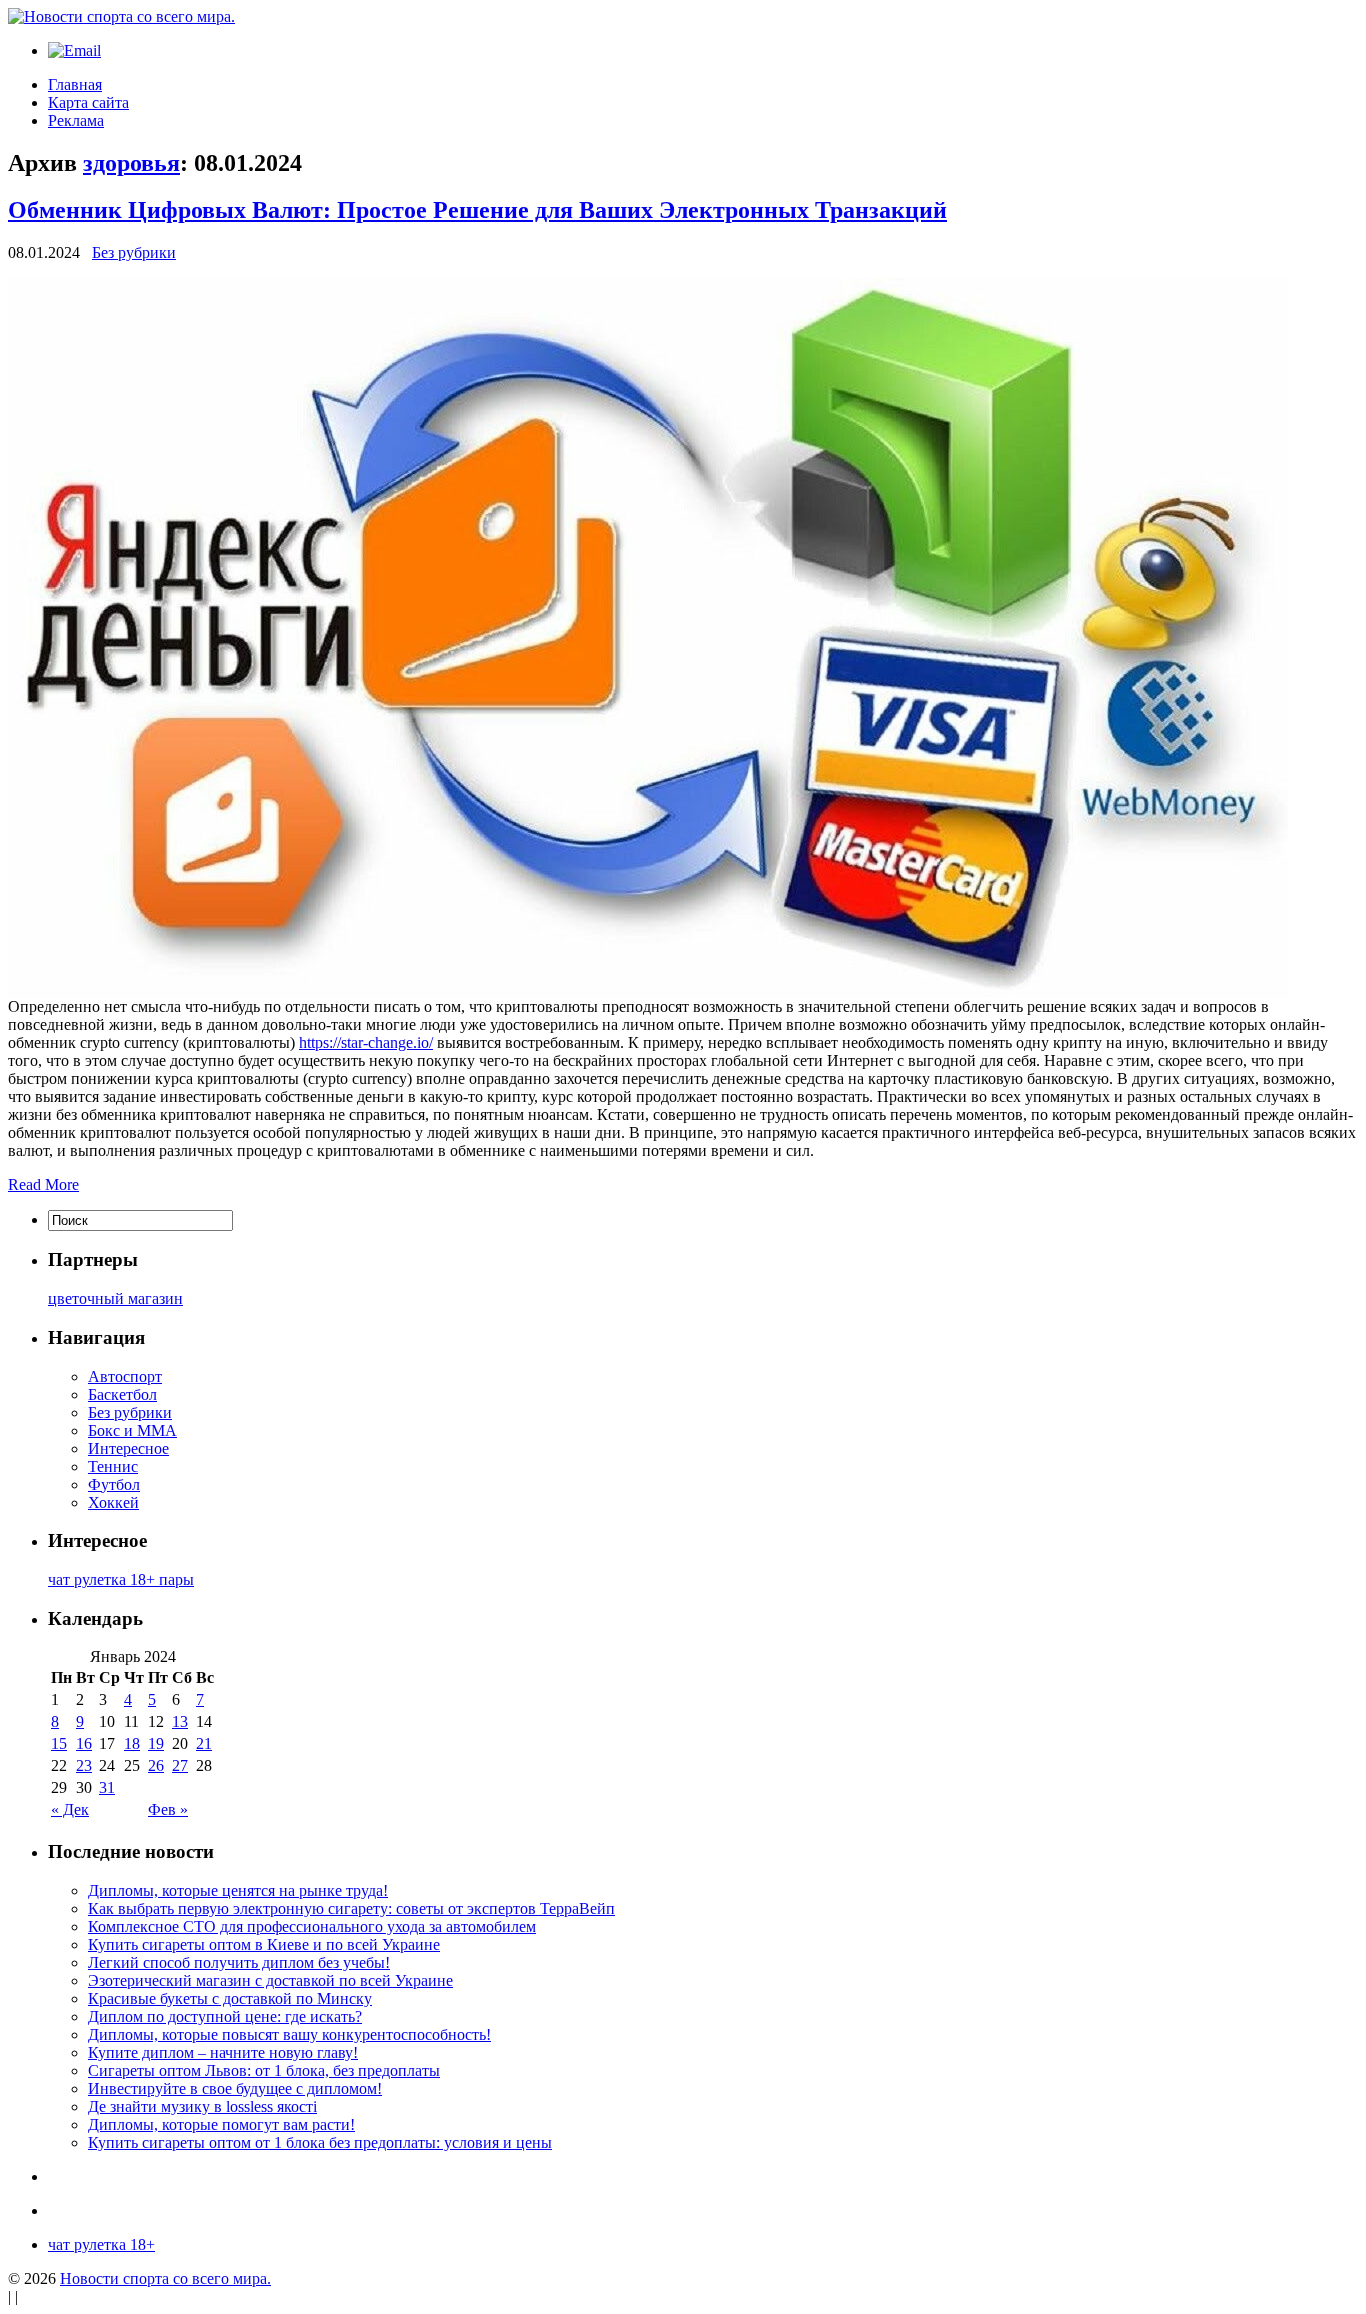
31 (107, 1787)
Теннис (113, 1466)
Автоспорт (125, 1376)
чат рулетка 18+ (101, 2244)
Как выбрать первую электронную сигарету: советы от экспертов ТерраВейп (351, 1908)
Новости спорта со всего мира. (165, 2278)
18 (132, 1743)
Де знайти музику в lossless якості (202, 2106)
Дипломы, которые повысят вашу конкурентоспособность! (289, 2034)
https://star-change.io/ (366, 1042)
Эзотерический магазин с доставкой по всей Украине (270, 1980)
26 (156, 1765)
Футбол (114, 1484)
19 (156, 1743)
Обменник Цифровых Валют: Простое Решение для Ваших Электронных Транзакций (477, 210)
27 (180, 1765)
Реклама (76, 120)
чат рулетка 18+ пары (121, 1579)
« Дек (70, 1809)
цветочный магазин (115, 1298)
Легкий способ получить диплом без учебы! (239, 1962)
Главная (75, 84)
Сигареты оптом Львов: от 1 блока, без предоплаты (264, 2070)
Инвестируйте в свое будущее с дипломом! (235, 2088)
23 (84, 1765)
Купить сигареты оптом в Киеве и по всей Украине (264, 1944)
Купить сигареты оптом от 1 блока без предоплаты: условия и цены (320, 2142)
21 (204, 1743)
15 (59, 1743)
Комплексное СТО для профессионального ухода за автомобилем (312, 1926)
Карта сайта (88, 102)
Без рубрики (134, 252)
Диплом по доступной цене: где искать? (225, 2016)
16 (84, 1743)
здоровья (131, 163)
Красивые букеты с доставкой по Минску (230, 1998)
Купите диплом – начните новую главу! (223, 2052)
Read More (43, 1184)
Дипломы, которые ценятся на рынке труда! (238, 1890)
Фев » (168, 1809)
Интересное (128, 1448)
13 (180, 1721)
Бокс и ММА (132, 1430)
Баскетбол (122, 1394)
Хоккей (113, 1502)
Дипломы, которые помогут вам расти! (221, 2124)
